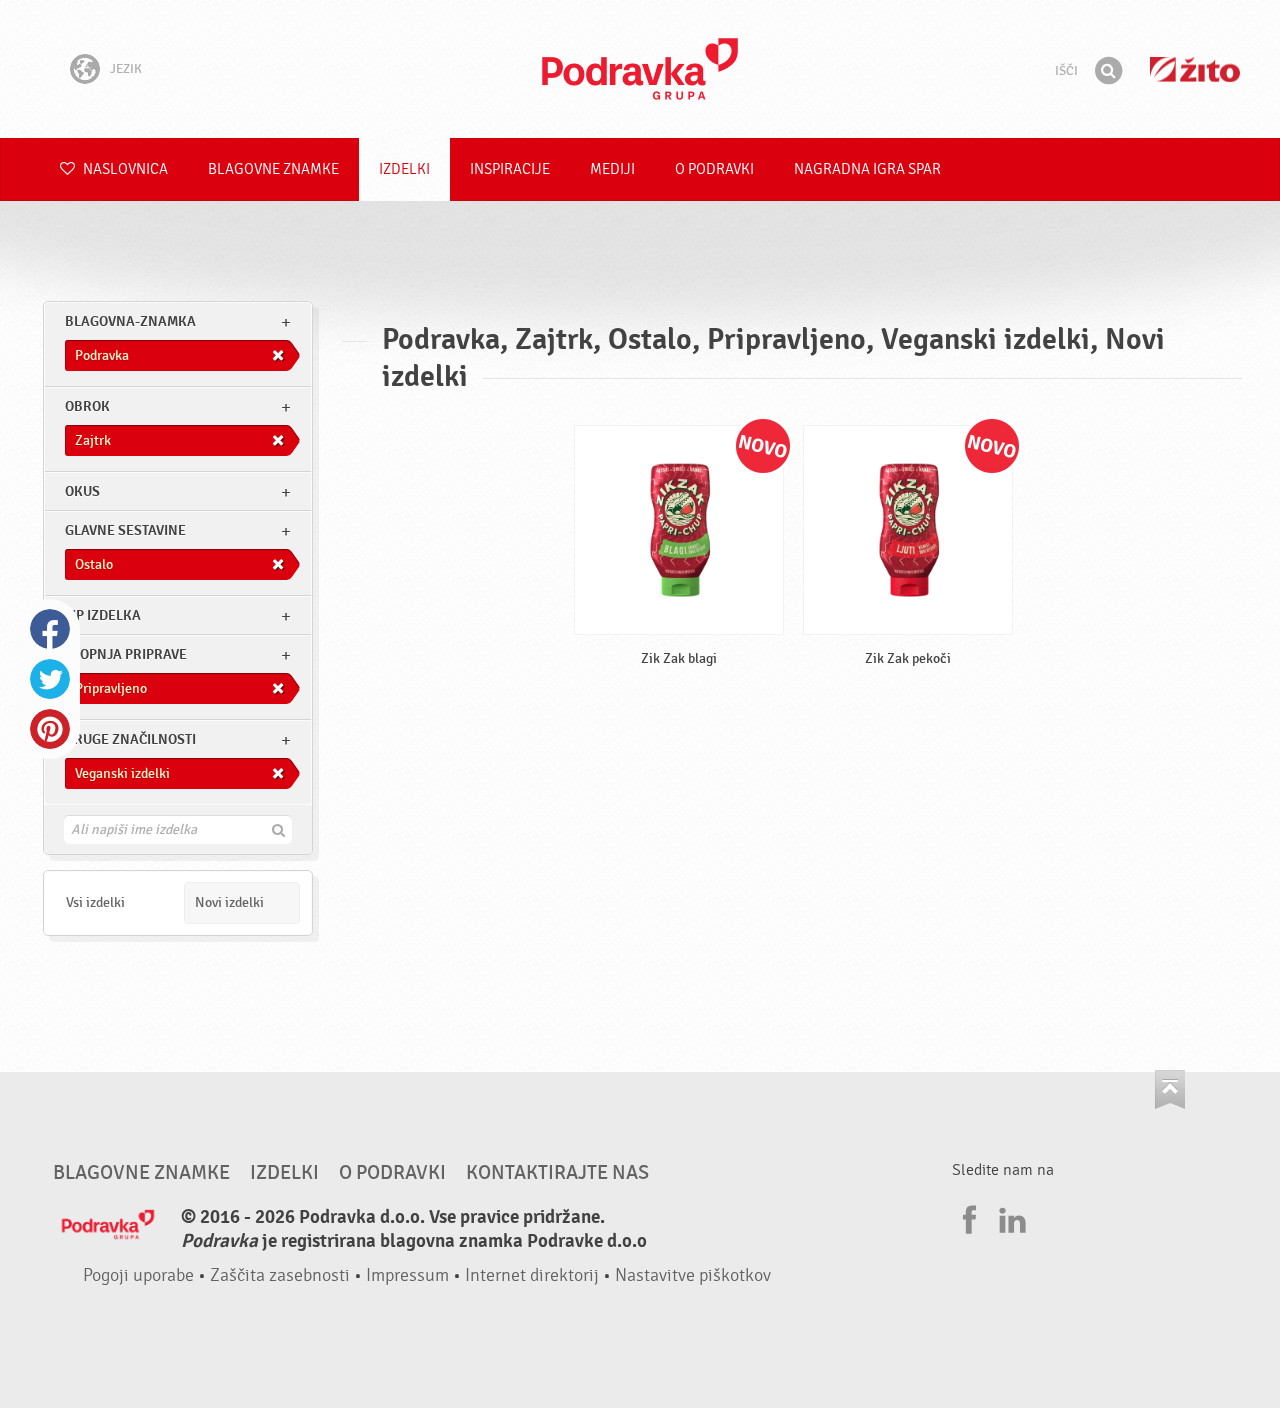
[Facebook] (967, 1217)
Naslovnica (124, 169)
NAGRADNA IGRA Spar (867, 169)
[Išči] (1108, 71)
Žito (1195, 69)
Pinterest (50, 729)
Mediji (612, 169)
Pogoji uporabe (138, 1275)
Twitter (50, 679)
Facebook (50, 629)
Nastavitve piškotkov (693, 1275)
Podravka (640, 69)
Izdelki (404, 169)
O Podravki (714, 169)
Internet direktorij (532, 1275)
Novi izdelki (229, 902)
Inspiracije (510, 169)
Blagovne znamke (273, 169)
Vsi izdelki (95, 902)
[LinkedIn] (1010, 1217)
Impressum (407, 1275)
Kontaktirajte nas (557, 1173)
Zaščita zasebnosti (280, 1275)
